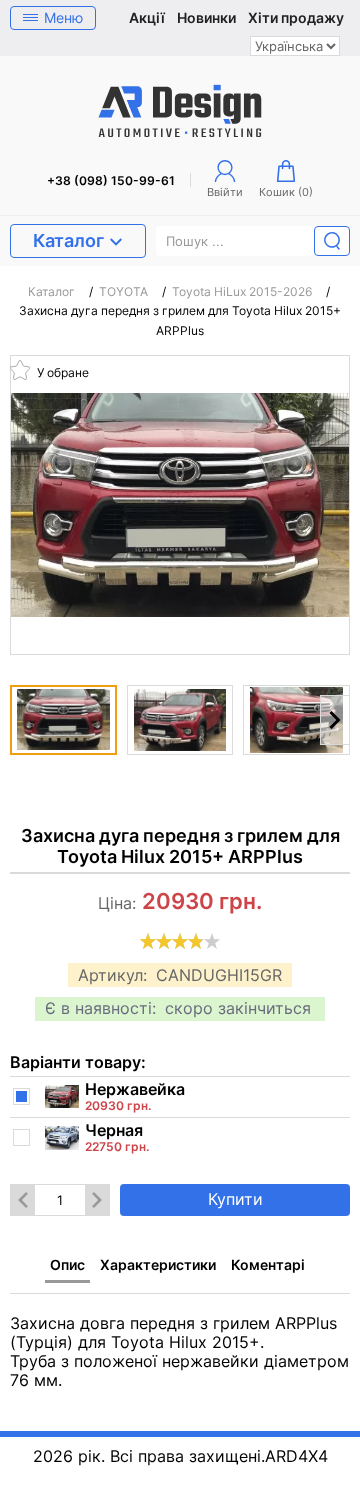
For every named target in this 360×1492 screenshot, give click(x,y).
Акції (147, 18)
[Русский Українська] (295, 46)
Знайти (332, 241)
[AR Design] (180, 111)
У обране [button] (61, 371)
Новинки (206, 18)
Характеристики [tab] (158, 1264)
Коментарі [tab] (268, 1264)
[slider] (180, 941)
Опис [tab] (67, 1264)
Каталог (68, 240)
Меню (63, 17)
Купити (235, 1199)
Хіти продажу (296, 18)
